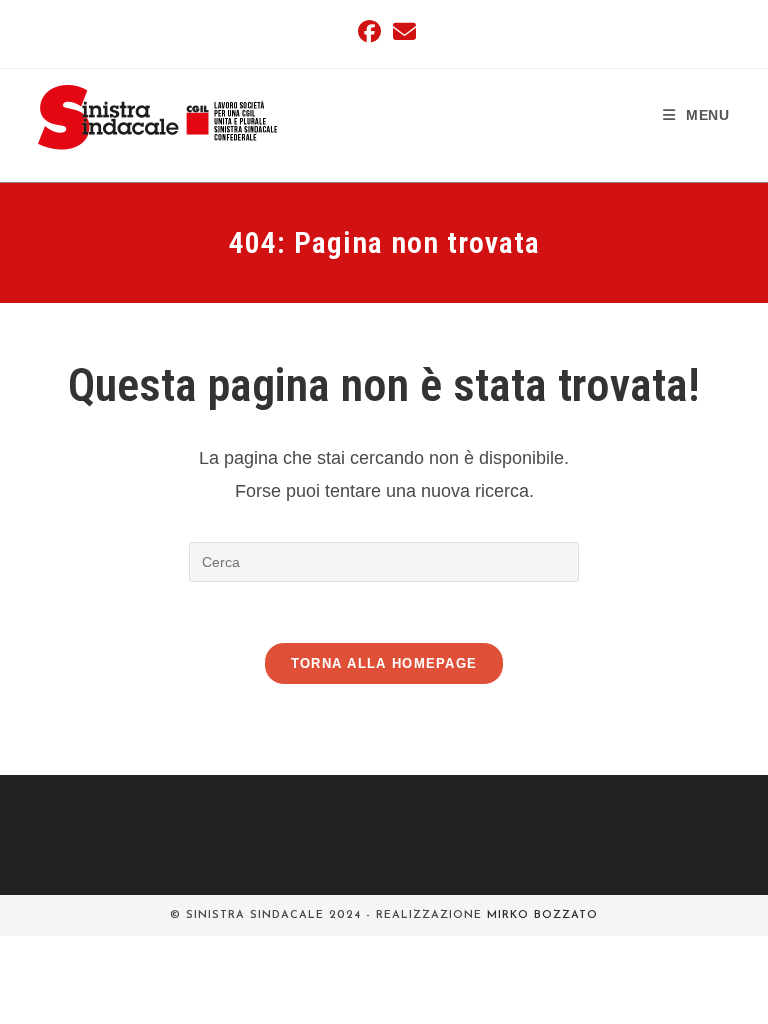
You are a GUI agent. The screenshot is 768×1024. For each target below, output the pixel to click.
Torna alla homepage (384, 663)
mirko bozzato (542, 915)
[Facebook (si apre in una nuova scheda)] (369, 31)
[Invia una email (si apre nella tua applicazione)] (401, 31)
